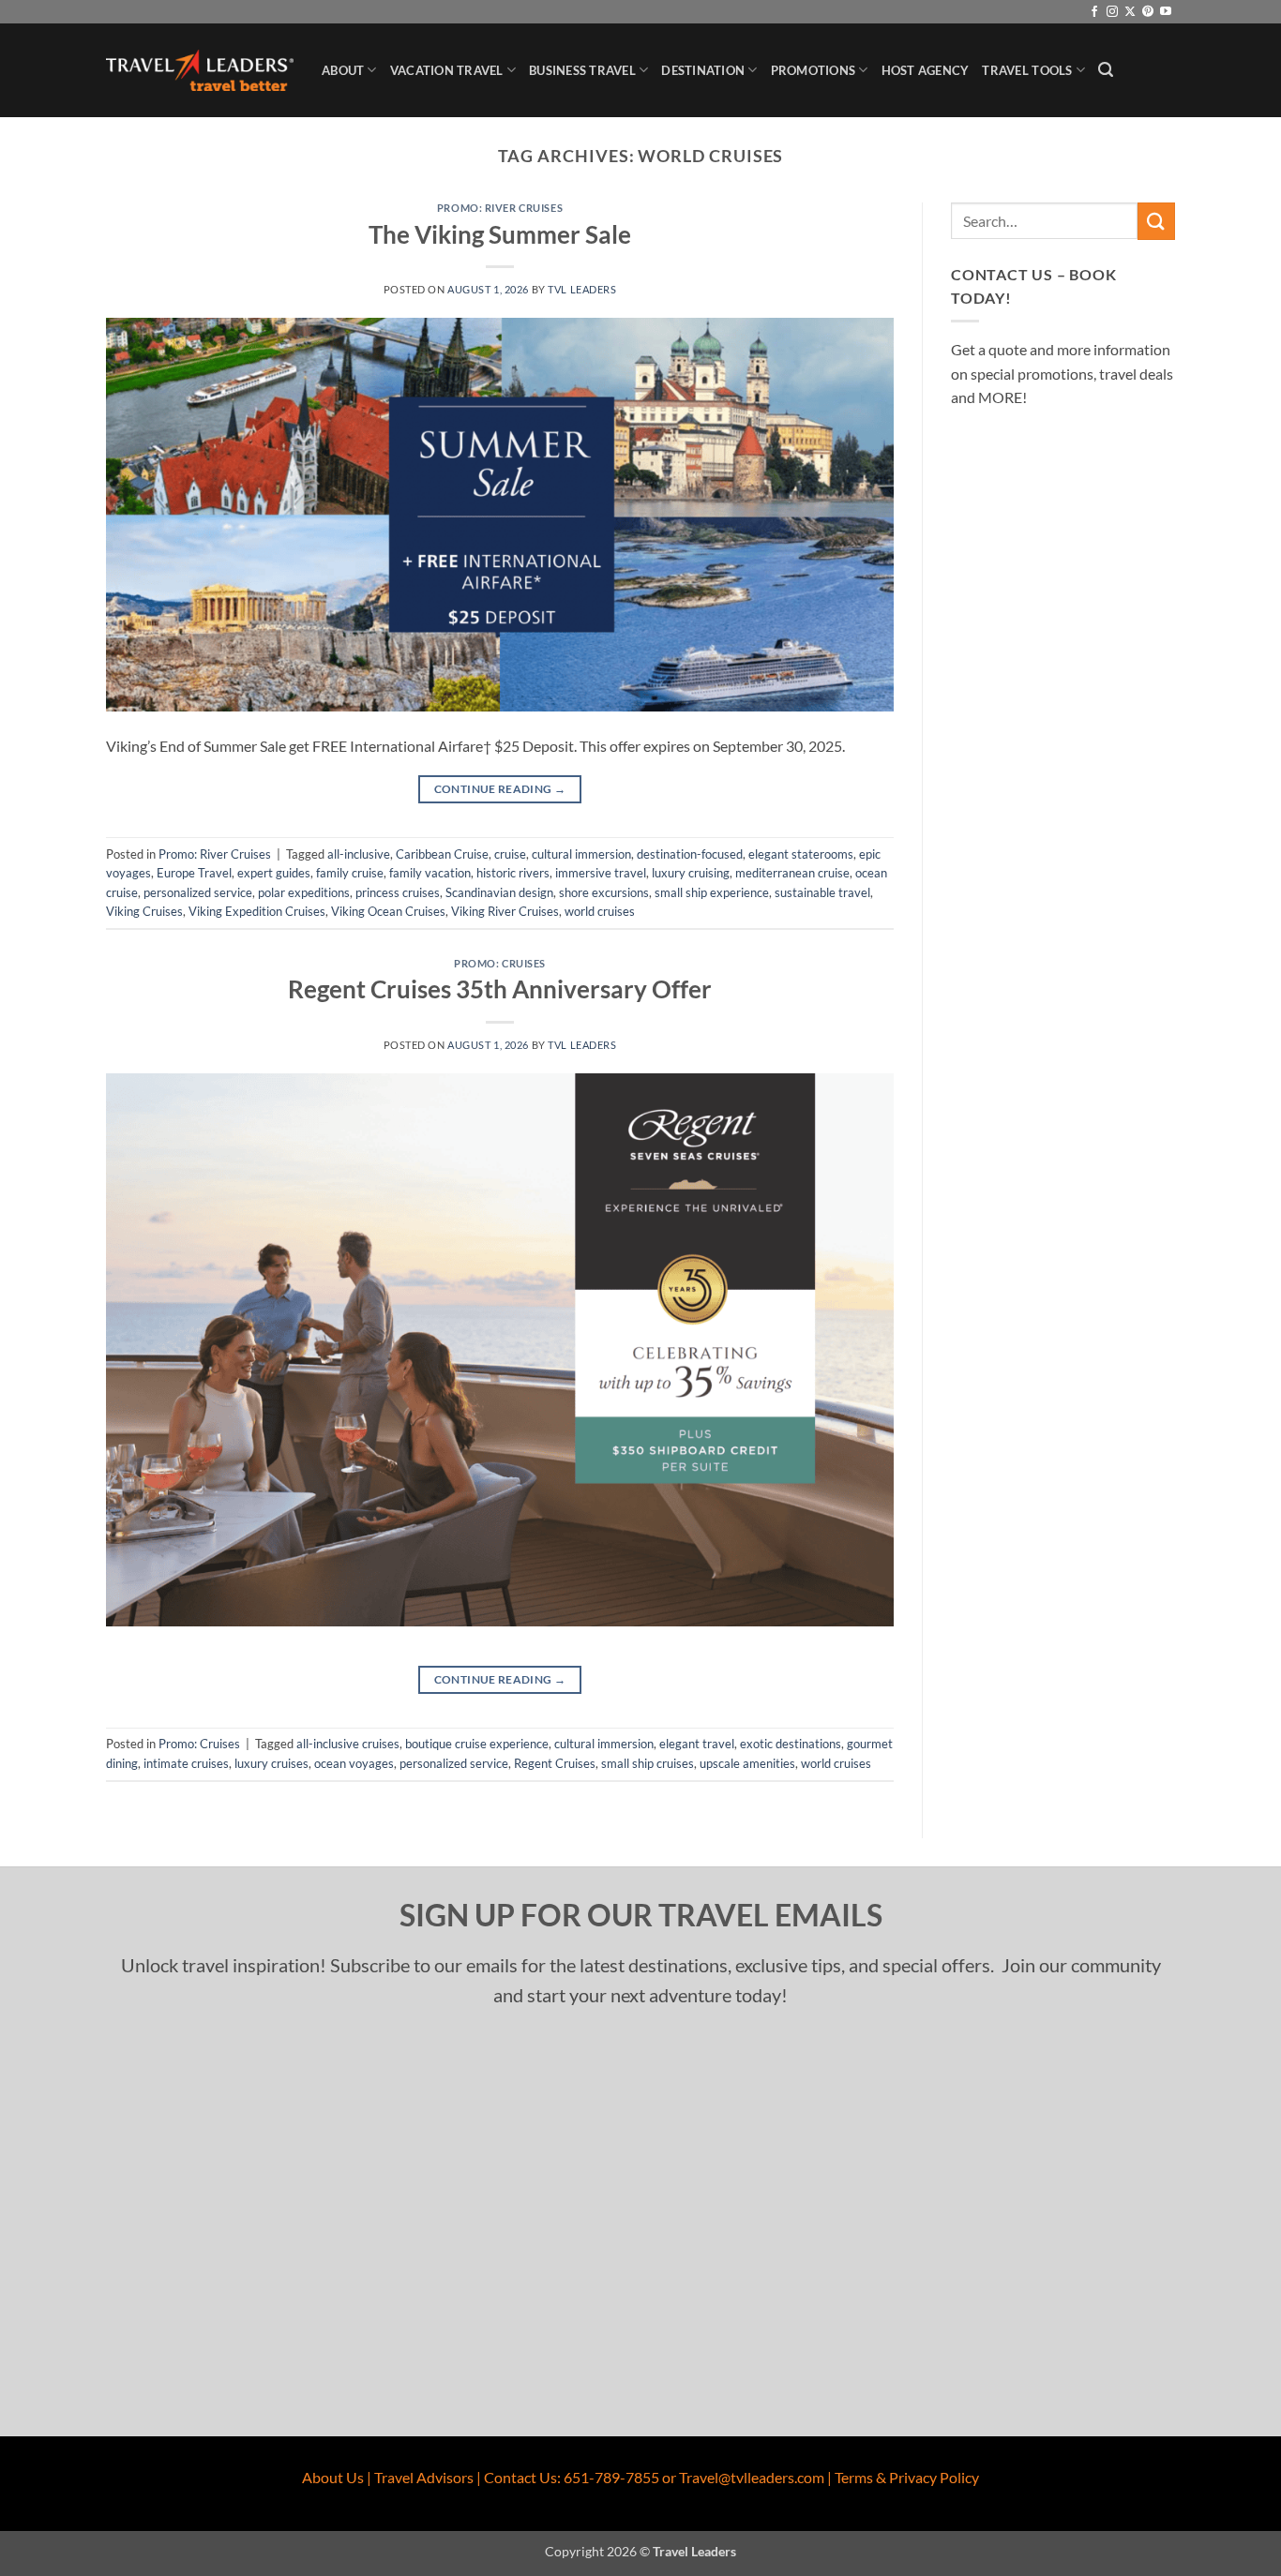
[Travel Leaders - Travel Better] (200, 71)
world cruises (600, 911)
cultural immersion (581, 854)
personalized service (198, 892)
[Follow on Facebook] (1094, 12)
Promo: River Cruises (500, 208)
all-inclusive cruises (348, 1744)
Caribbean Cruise (442, 854)
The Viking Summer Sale (500, 234)
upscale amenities (747, 1763)
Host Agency (926, 70)
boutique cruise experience (477, 1744)
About (343, 70)
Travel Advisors (424, 2477)
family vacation (430, 873)
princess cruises (398, 892)
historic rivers (513, 873)
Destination (703, 70)
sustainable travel (822, 892)
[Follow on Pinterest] (1148, 12)
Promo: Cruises (500, 963)
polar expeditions (304, 892)
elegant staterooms (801, 854)
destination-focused (690, 854)
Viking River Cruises (505, 911)
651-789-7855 (611, 2477)
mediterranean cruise (792, 873)
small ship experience (712, 892)
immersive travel (601, 873)
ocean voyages (354, 1763)
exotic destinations (791, 1744)
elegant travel (697, 1744)
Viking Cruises (144, 911)
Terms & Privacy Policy (907, 2477)
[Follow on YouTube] (1166, 12)
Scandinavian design (499, 892)
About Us (333, 2477)
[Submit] (1156, 221)
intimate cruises (186, 1763)
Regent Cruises (555, 1763)
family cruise (350, 873)
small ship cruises (648, 1763)
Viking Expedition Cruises (257, 911)
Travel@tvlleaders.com (752, 2477)
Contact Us (520, 2477)
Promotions (814, 70)
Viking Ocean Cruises (388, 911)
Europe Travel (194, 873)
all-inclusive (359, 854)
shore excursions (604, 892)
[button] (1106, 70)
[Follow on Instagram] (1112, 12)
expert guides (274, 873)
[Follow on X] (1130, 12)
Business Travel (582, 70)
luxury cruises (271, 1763)
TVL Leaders (582, 289)
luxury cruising (691, 873)
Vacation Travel (447, 70)
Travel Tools (1027, 70)
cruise (510, 854)
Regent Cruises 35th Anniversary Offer (500, 989)
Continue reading (500, 789)
